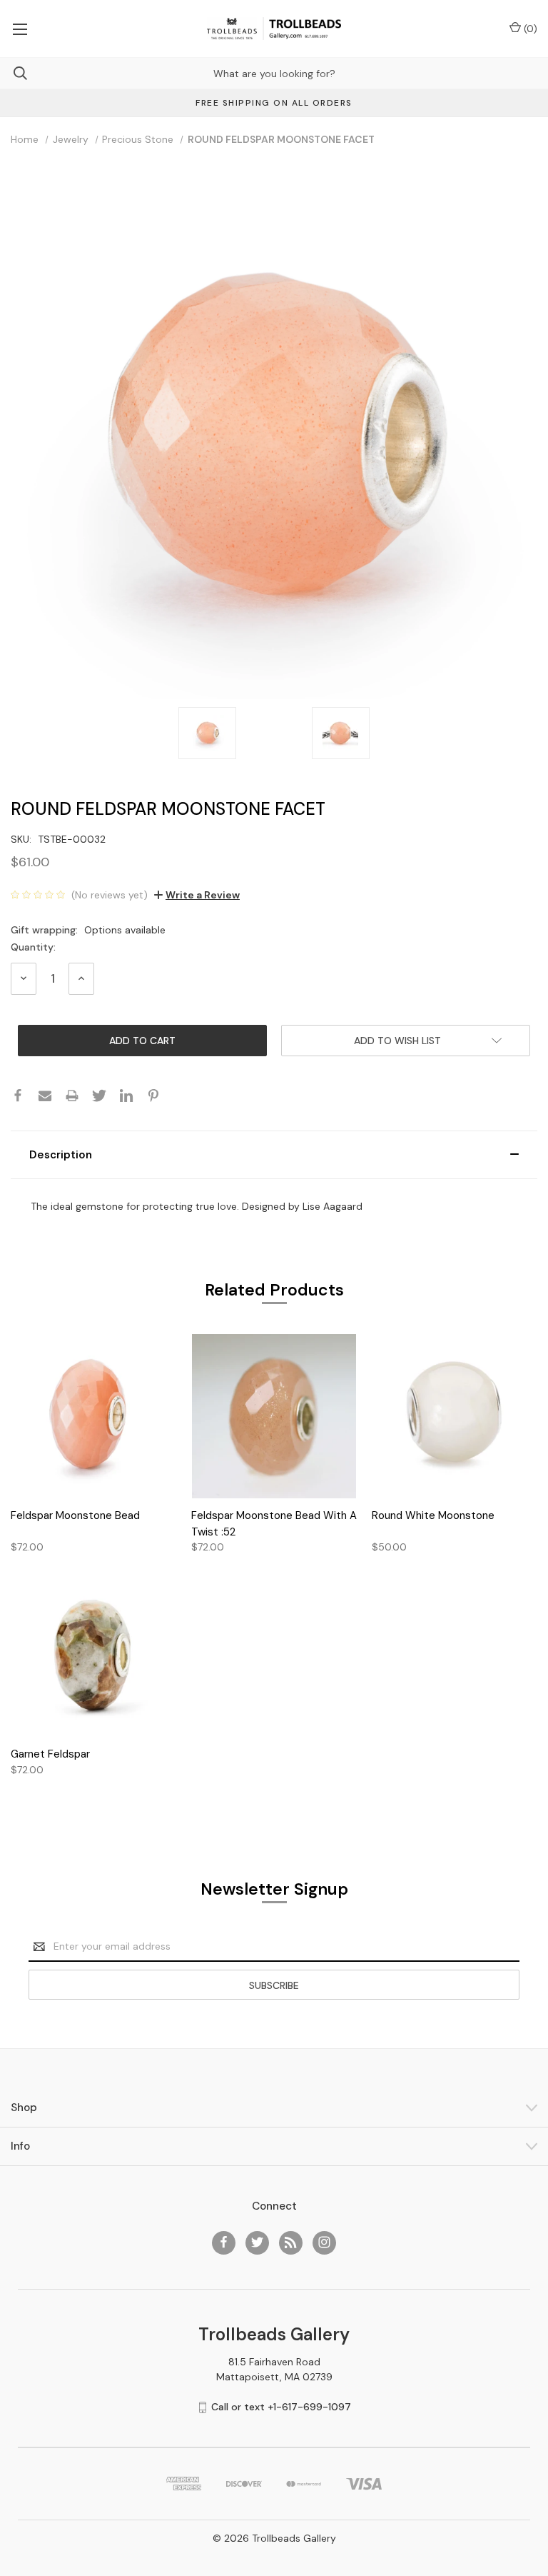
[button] (274, 1155)
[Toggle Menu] (20, 29)
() (529, 29)
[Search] (14, 73)
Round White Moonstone (433, 1515)
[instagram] (324, 2242)
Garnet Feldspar (50, 1754)
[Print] (72, 1096)
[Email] (45, 1096)
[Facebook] (18, 1096)
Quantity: (33, 947)
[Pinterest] (153, 1096)
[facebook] (224, 2242)
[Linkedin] (126, 1096)
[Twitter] (99, 1096)
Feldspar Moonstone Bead (75, 1515)
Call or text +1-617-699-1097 (281, 2407)
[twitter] (257, 2242)
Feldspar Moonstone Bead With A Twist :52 (274, 1524)
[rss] (291, 2242)
